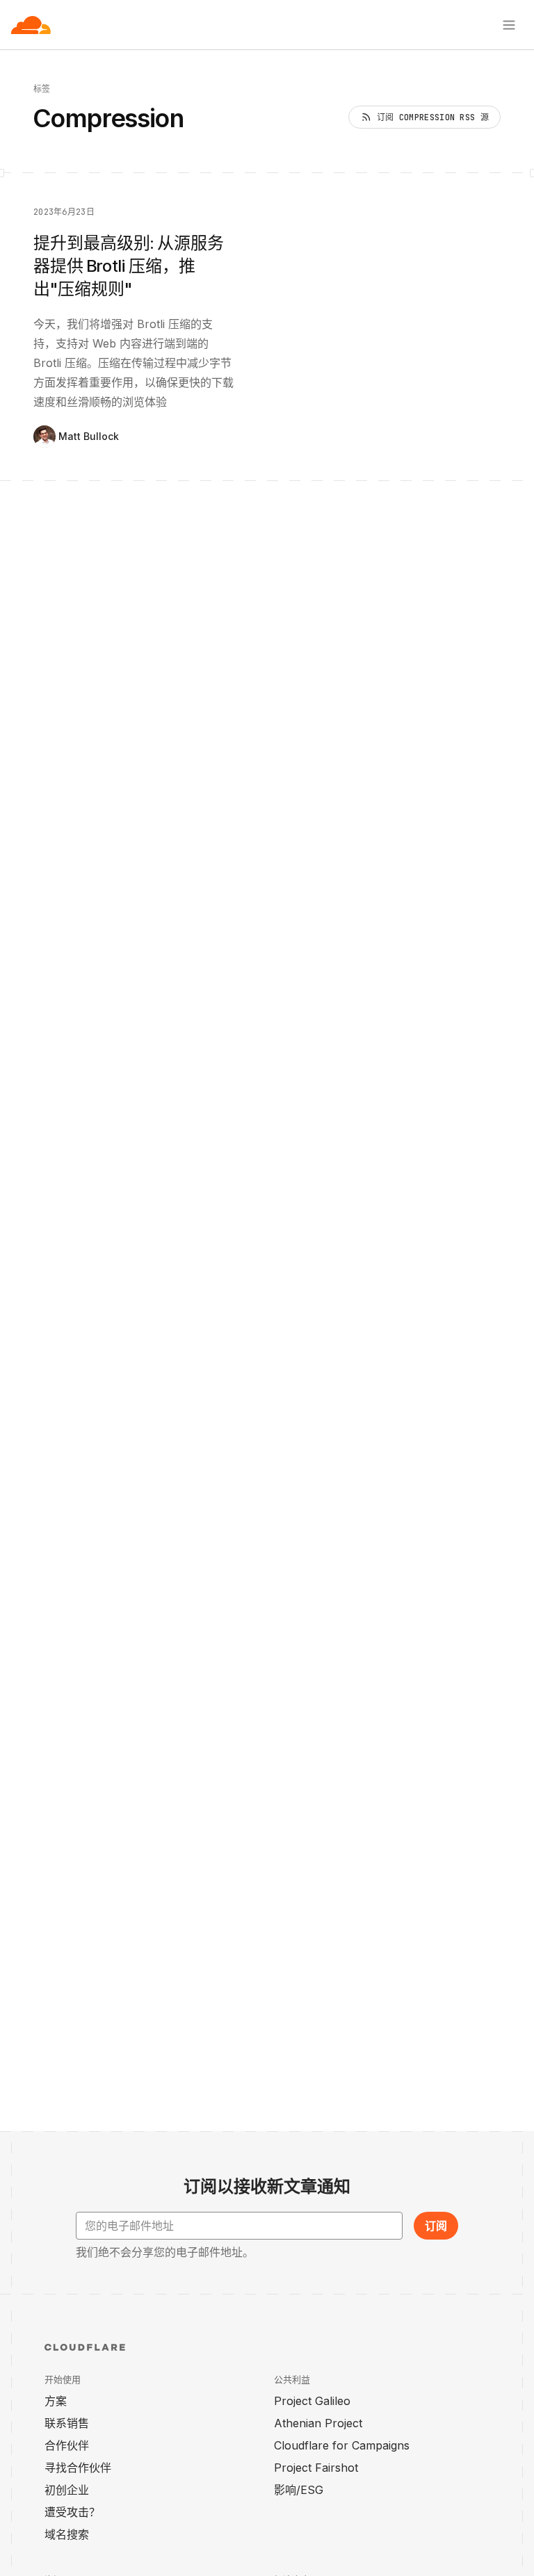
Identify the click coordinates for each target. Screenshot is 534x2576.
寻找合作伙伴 (78, 2468)
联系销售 (67, 2423)
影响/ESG (299, 2490)
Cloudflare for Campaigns (342, 2445)
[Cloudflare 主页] (31, 25)
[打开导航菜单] (509, 25)
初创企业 (67, 2490)
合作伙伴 (67, 2445)
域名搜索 (67, 2534)
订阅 (436, 2226)
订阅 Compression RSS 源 (433, 117)
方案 (56, 2401)
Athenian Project (318, 2423)
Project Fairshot (316, 2468)
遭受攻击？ (72, 2512)
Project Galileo (312, 2401)
